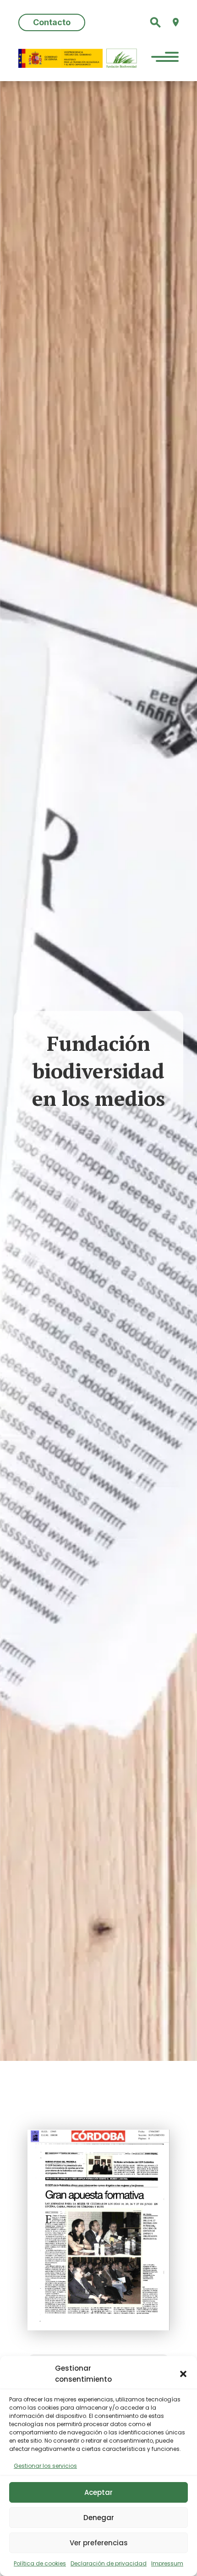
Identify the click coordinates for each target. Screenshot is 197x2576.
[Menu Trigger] (165, 58)
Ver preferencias (99, 2543)
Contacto (52, 22)
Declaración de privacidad (109, 2563)
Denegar (99, 2518)
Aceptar (98, 2492)
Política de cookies (40, 2563)
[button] (183, 2374)
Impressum (167, 2563)
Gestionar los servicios (45, 2466)
